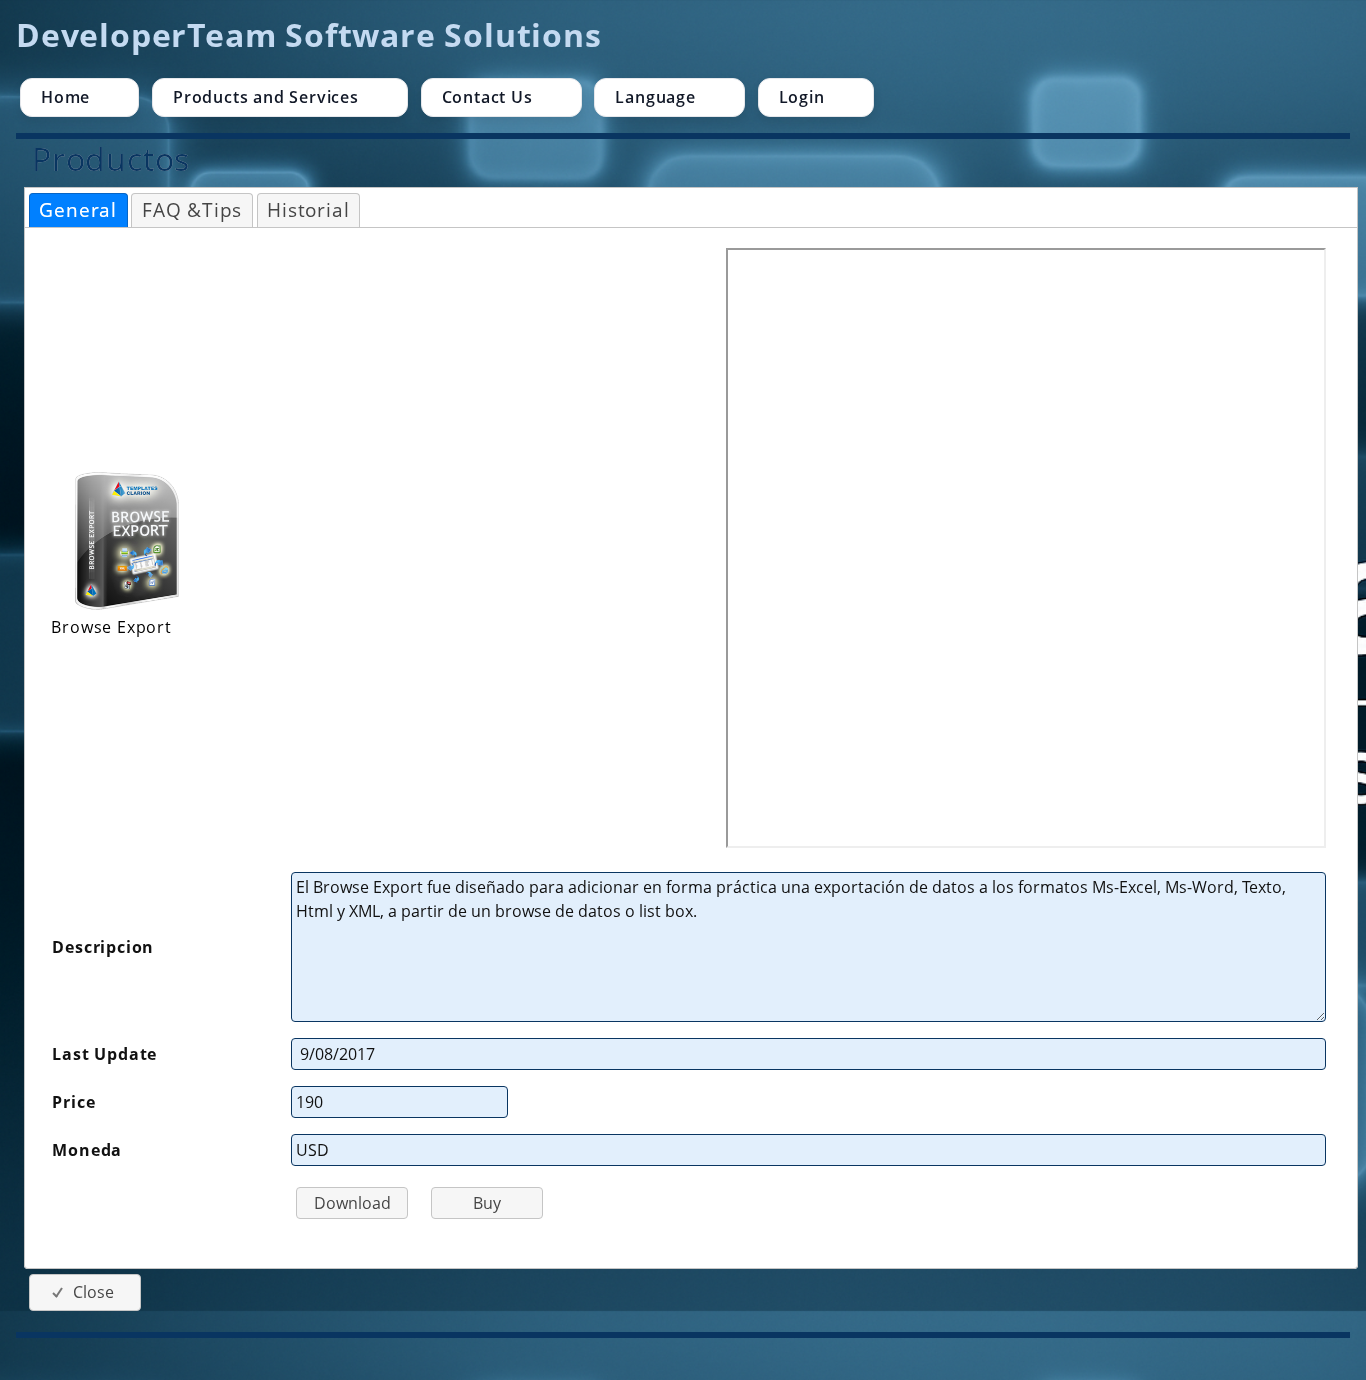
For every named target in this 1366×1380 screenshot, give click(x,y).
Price (73, 1102)
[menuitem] (79, 97)
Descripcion (103, 947)
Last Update (104, 1054)
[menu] (680, 97)
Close (93, 1292)
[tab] (78, 210)
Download (352, 1203)
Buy (487, 1203)
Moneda (87, 1150)
